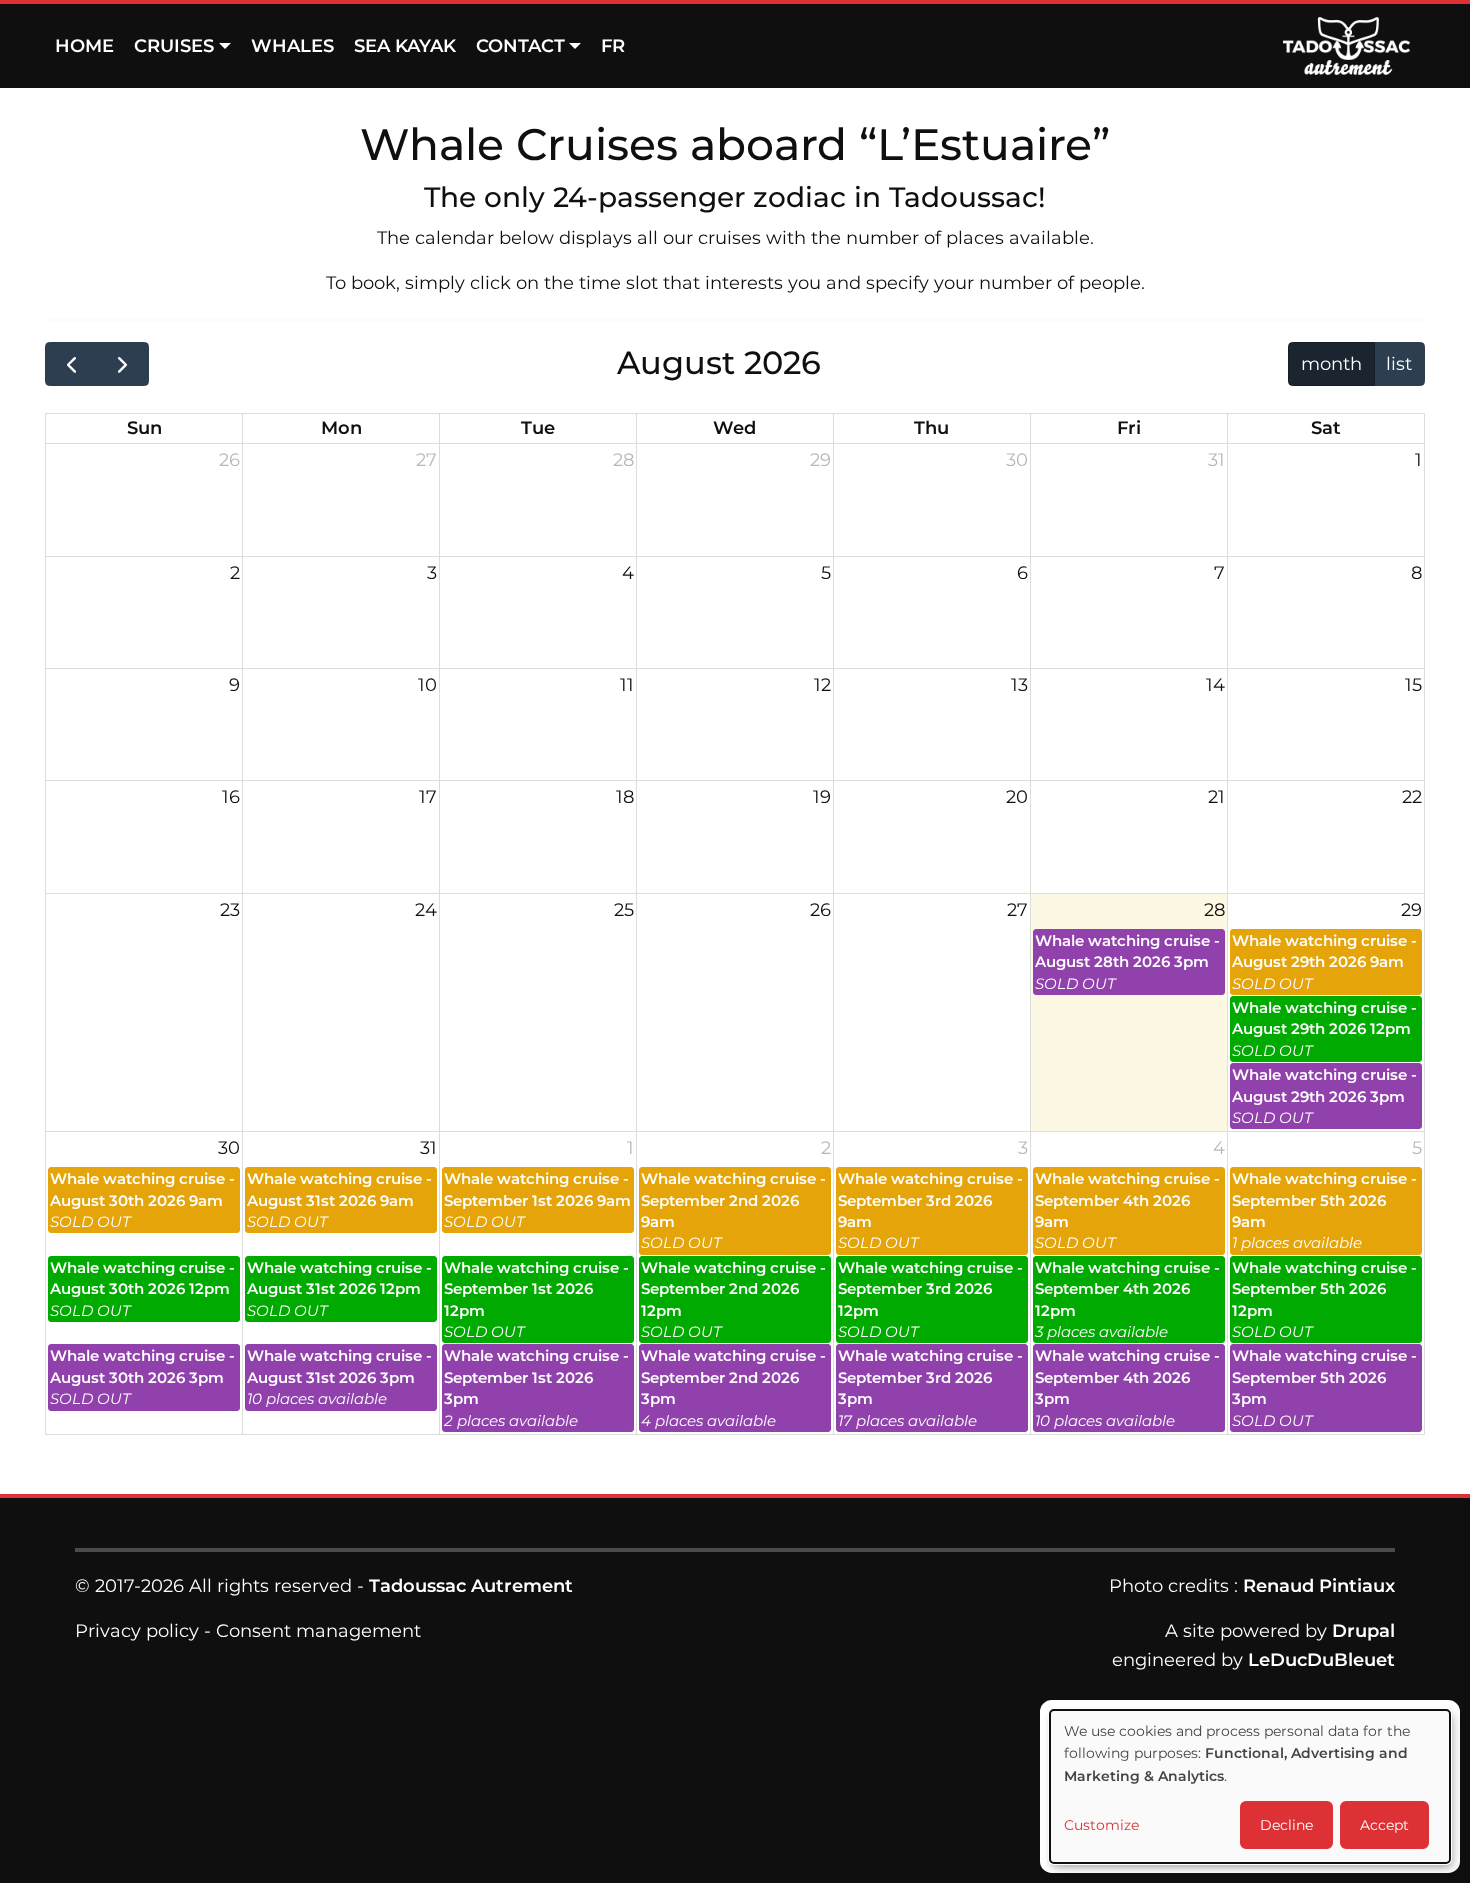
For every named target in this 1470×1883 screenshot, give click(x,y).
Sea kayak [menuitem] (405, 46)
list (1399, 364)
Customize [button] (1101, 1825)
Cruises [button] (174, 46)
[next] (122, 364)
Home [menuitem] (84, 46)
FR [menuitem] (613, 46)
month (1331, 364)
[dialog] (1250, 1786)
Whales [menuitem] (292, 46)
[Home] (1354, 46)
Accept (1384, 1825)
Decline (1286, 1825)
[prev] (71, 364)
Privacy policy (137, 1631)
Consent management (318, 1631)
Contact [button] (520, 46)
